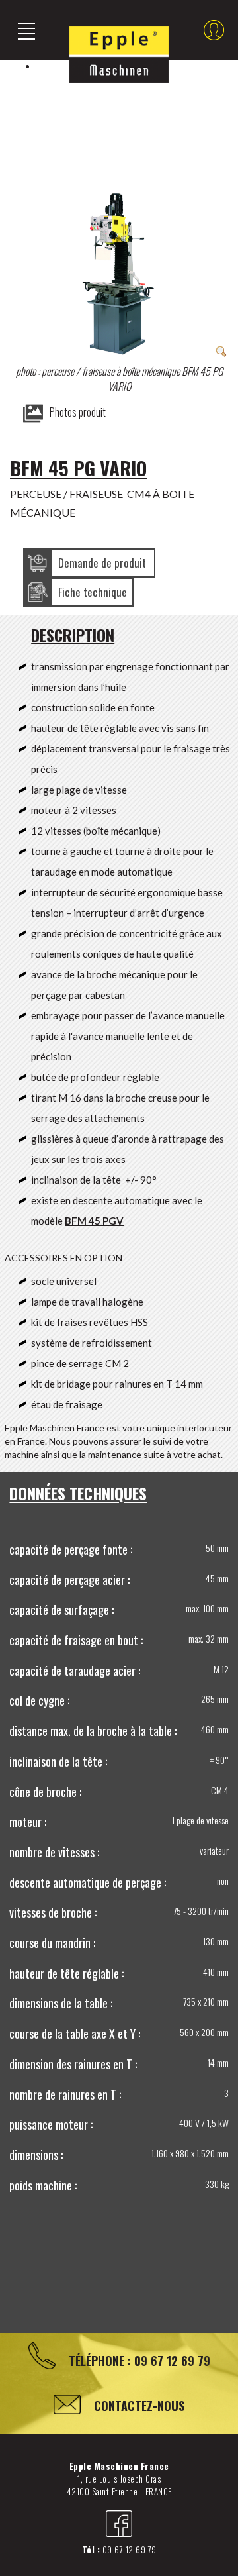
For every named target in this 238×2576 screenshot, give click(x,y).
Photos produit (78, 412)
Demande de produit (102, 563)
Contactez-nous (139, 2406)
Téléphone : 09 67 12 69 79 (139, 2361)
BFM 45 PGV (94, 1221)
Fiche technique (93, 592)
